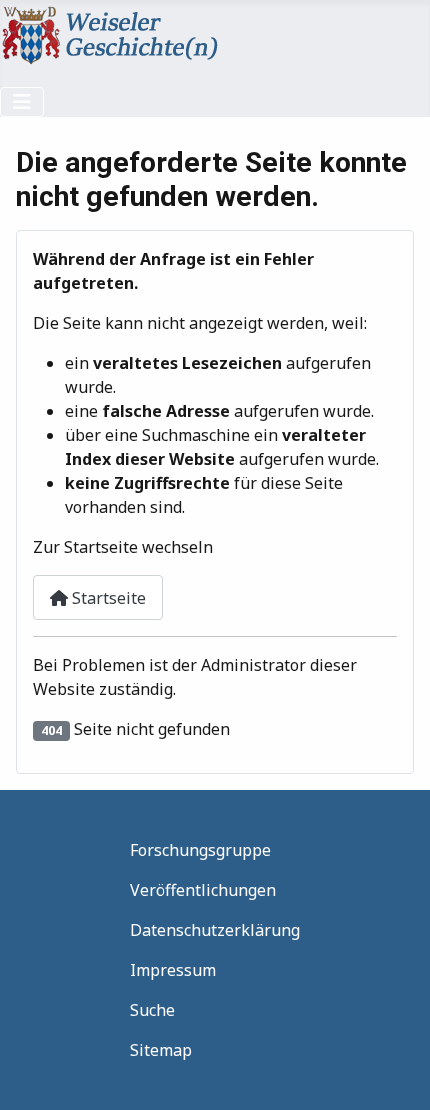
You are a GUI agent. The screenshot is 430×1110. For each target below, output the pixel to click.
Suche (152, 1010)
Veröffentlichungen (203, 890)
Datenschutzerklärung (215, 930)
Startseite (107, 598)
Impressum (173, 970)
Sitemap (161, 1050)
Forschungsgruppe (200, 850)
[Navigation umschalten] (22, 102)
